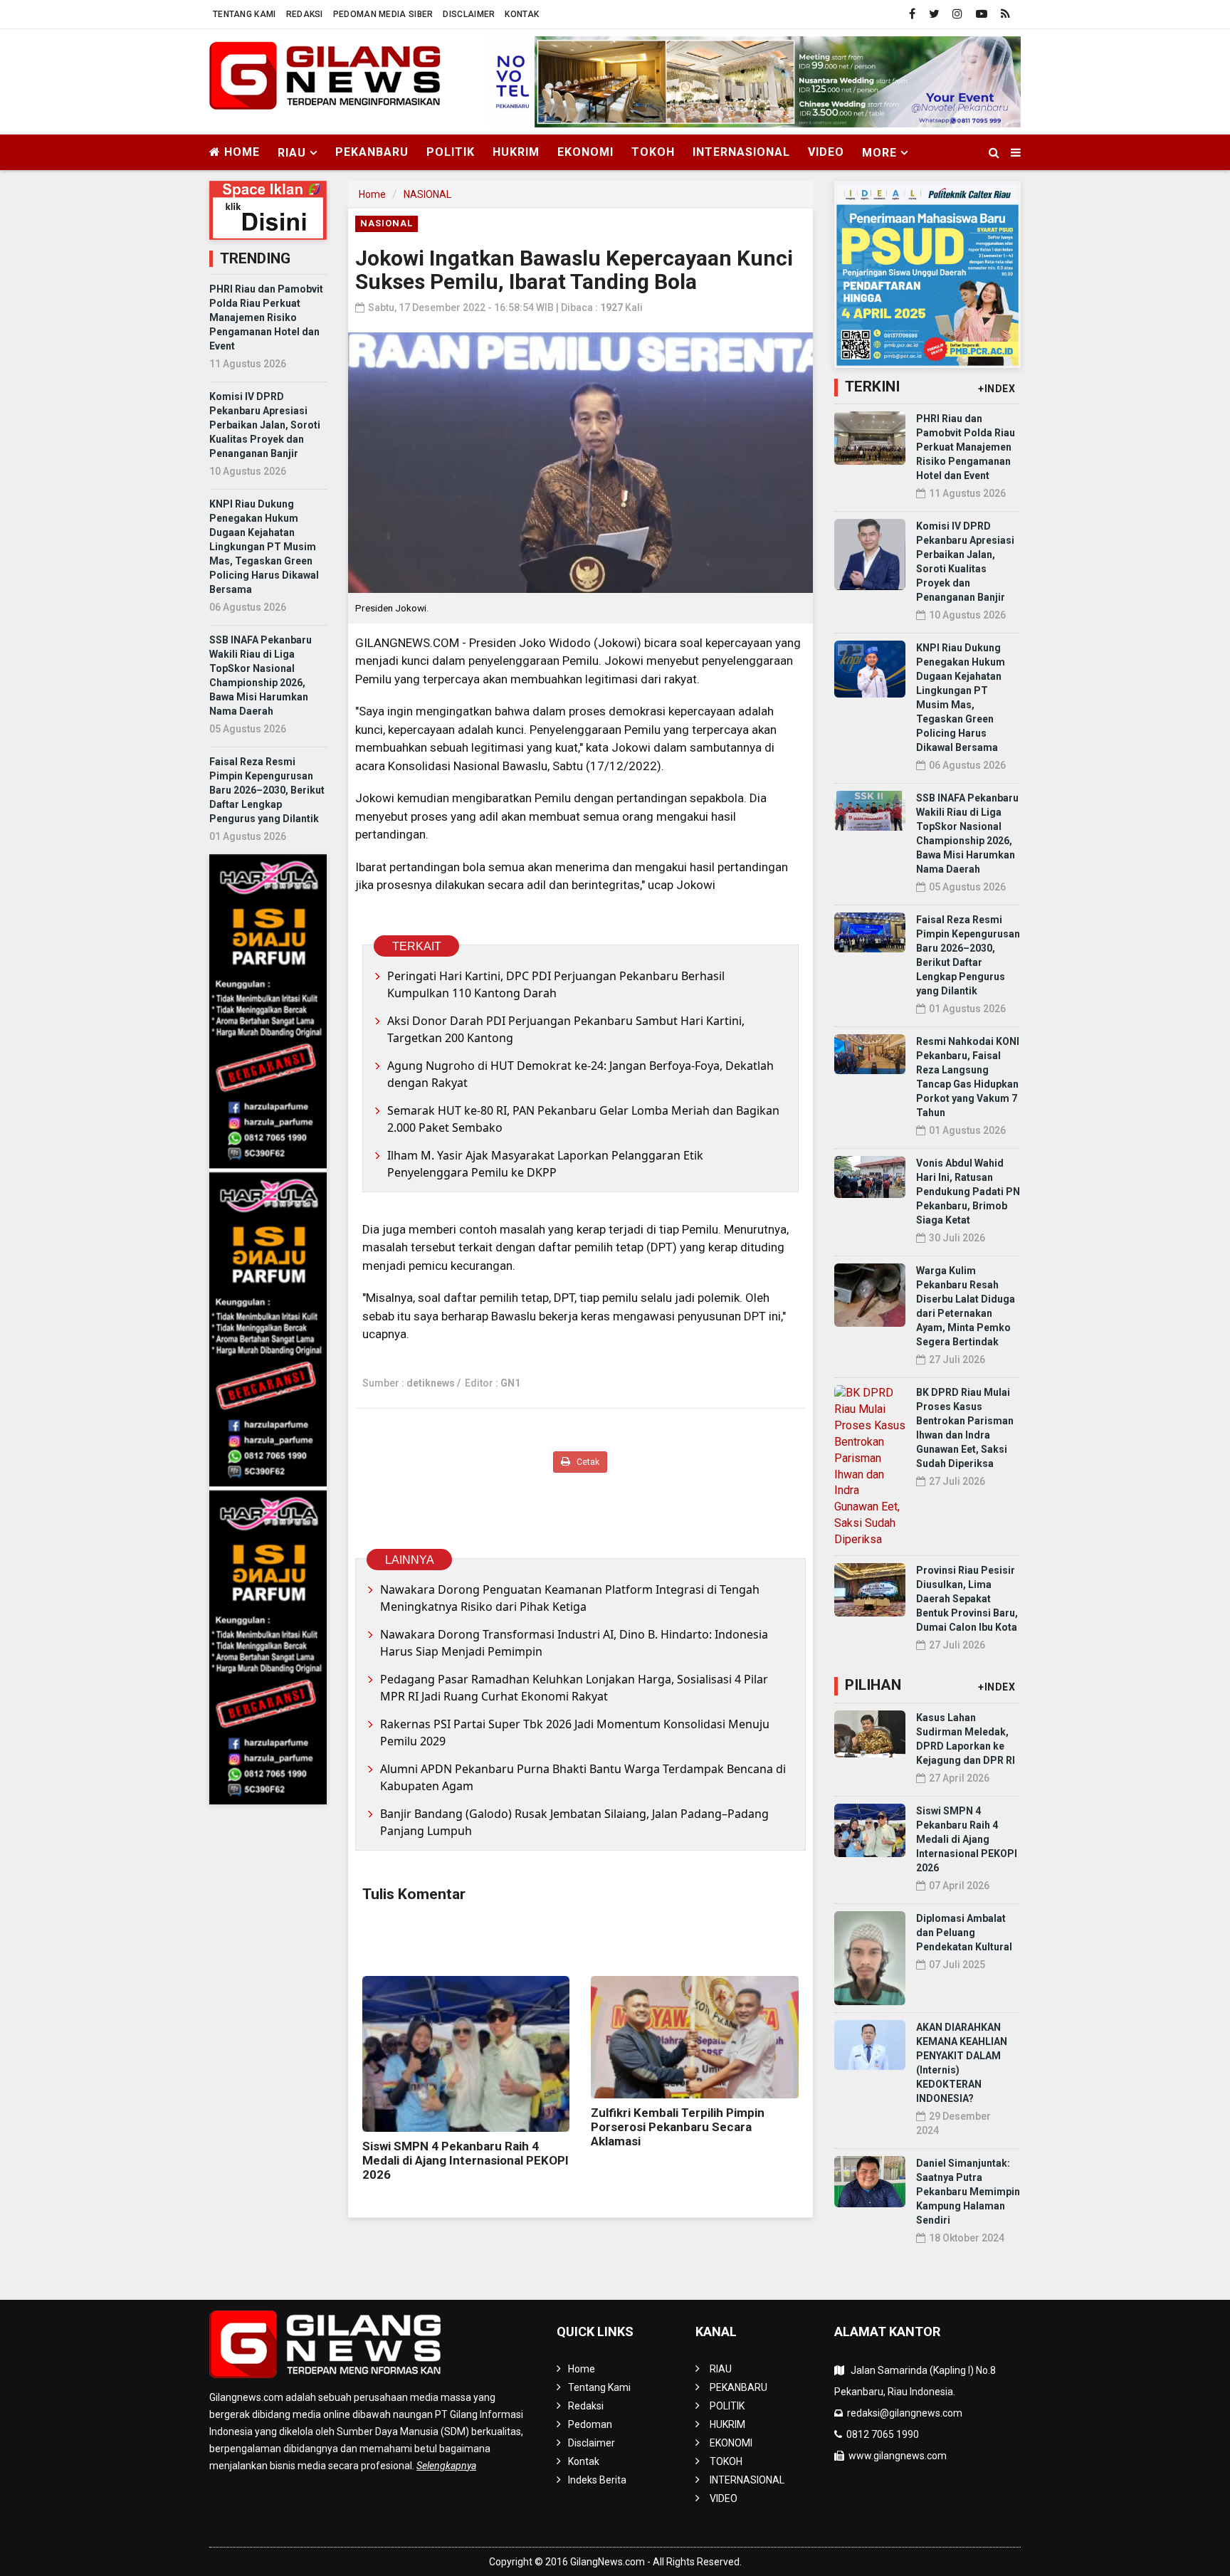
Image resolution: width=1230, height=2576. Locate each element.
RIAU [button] (292, 153)
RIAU (721, 2369)
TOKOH (653, 152)
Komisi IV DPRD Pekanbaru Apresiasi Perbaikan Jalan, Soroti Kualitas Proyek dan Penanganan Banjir (265, 425)
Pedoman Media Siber (383, 14)
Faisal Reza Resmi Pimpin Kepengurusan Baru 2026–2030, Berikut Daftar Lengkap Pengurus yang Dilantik (267, 790)
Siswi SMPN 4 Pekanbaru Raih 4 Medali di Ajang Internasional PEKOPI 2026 (466, 2160)
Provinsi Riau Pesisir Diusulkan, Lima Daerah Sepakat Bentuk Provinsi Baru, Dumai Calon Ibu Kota (967, 1599)
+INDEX (997, 389)
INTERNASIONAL (741, 152)
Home (240, 152)
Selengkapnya (446, 2466)
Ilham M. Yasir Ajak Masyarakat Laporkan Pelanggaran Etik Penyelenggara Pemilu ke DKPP (545, 1164)
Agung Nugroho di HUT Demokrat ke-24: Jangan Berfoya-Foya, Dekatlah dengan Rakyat (580, 1074)
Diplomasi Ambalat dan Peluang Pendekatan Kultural (964, 1933)
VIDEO (826, 152)
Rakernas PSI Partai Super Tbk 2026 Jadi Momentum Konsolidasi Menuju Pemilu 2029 (575, 1733)
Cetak (587, 1462)
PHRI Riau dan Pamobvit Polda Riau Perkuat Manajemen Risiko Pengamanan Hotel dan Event (266, 317)
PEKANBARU (372, 152)
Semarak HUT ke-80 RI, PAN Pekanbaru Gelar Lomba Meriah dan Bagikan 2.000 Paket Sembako (583, 1119)
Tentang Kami (245, 14)
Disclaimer (469, 14)
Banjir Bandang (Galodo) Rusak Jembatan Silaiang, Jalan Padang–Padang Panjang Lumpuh (574, 1822)
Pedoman (590, 2424)
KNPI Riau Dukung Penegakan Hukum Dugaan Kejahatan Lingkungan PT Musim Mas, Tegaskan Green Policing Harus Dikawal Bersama (264, 547)
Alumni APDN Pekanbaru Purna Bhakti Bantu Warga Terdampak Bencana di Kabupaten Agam (583, 1777)
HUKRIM (516, 152)
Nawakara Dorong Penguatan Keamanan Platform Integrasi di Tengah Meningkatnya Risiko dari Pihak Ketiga (570, 1598)
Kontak (522, 14)
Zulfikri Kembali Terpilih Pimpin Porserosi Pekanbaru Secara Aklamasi (678, 2127)
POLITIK (451, 152)
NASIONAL (427, 194)
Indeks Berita (597, 2480)
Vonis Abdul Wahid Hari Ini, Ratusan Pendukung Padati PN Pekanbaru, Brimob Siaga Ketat (968, 1192)
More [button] (879, 153)
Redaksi (305, 14)
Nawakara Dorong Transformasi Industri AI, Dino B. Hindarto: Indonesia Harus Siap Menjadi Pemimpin (574, 1643)
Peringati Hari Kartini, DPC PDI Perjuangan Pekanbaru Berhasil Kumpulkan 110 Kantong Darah (556, 984)
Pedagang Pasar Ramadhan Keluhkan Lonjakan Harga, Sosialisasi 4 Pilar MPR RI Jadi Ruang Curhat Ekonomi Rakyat (574, 1688)
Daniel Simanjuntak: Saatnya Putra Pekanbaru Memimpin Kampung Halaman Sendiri (968, 2192)
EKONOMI (585, 152)
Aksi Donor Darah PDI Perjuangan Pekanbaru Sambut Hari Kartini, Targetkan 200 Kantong (566, 1029)
